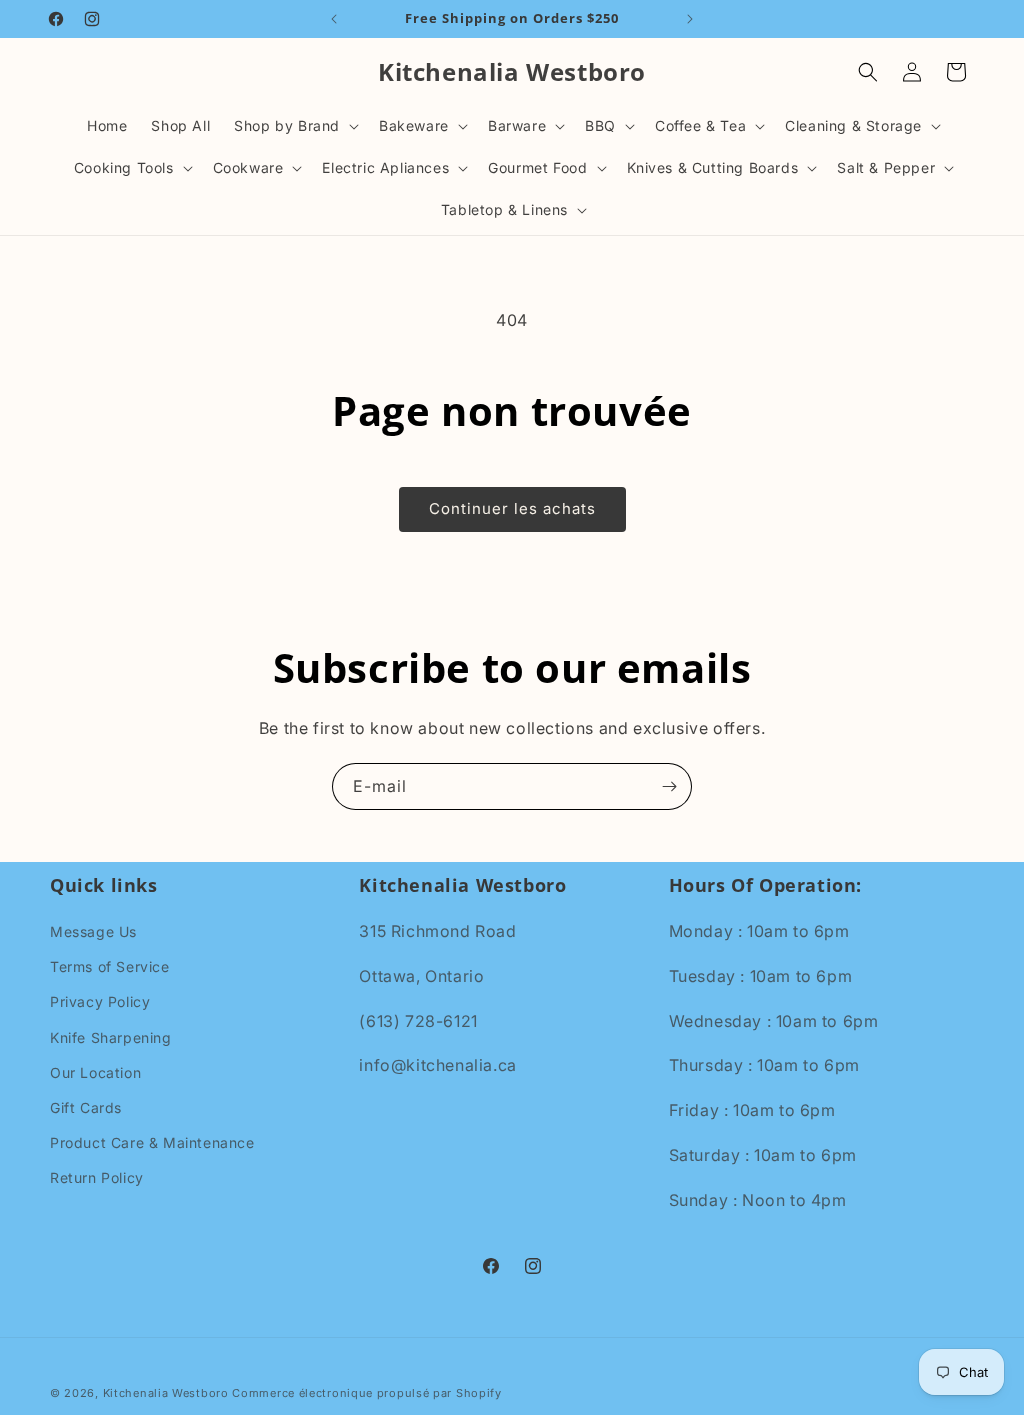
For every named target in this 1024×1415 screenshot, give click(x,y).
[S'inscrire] (669, 786)
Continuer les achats (512, 508)
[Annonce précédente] (334, 19)
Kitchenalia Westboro (166, 1393)
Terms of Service (110, 966)
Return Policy (97, 1177)
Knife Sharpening (111, 1037)
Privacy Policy (100, 1001)
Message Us (93, 931)
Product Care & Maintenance (152, 1142)
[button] (294, 126)
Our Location (95, 1072)
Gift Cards (86, 1107)
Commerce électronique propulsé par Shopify (366, 1393)
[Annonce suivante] (690, 19)
